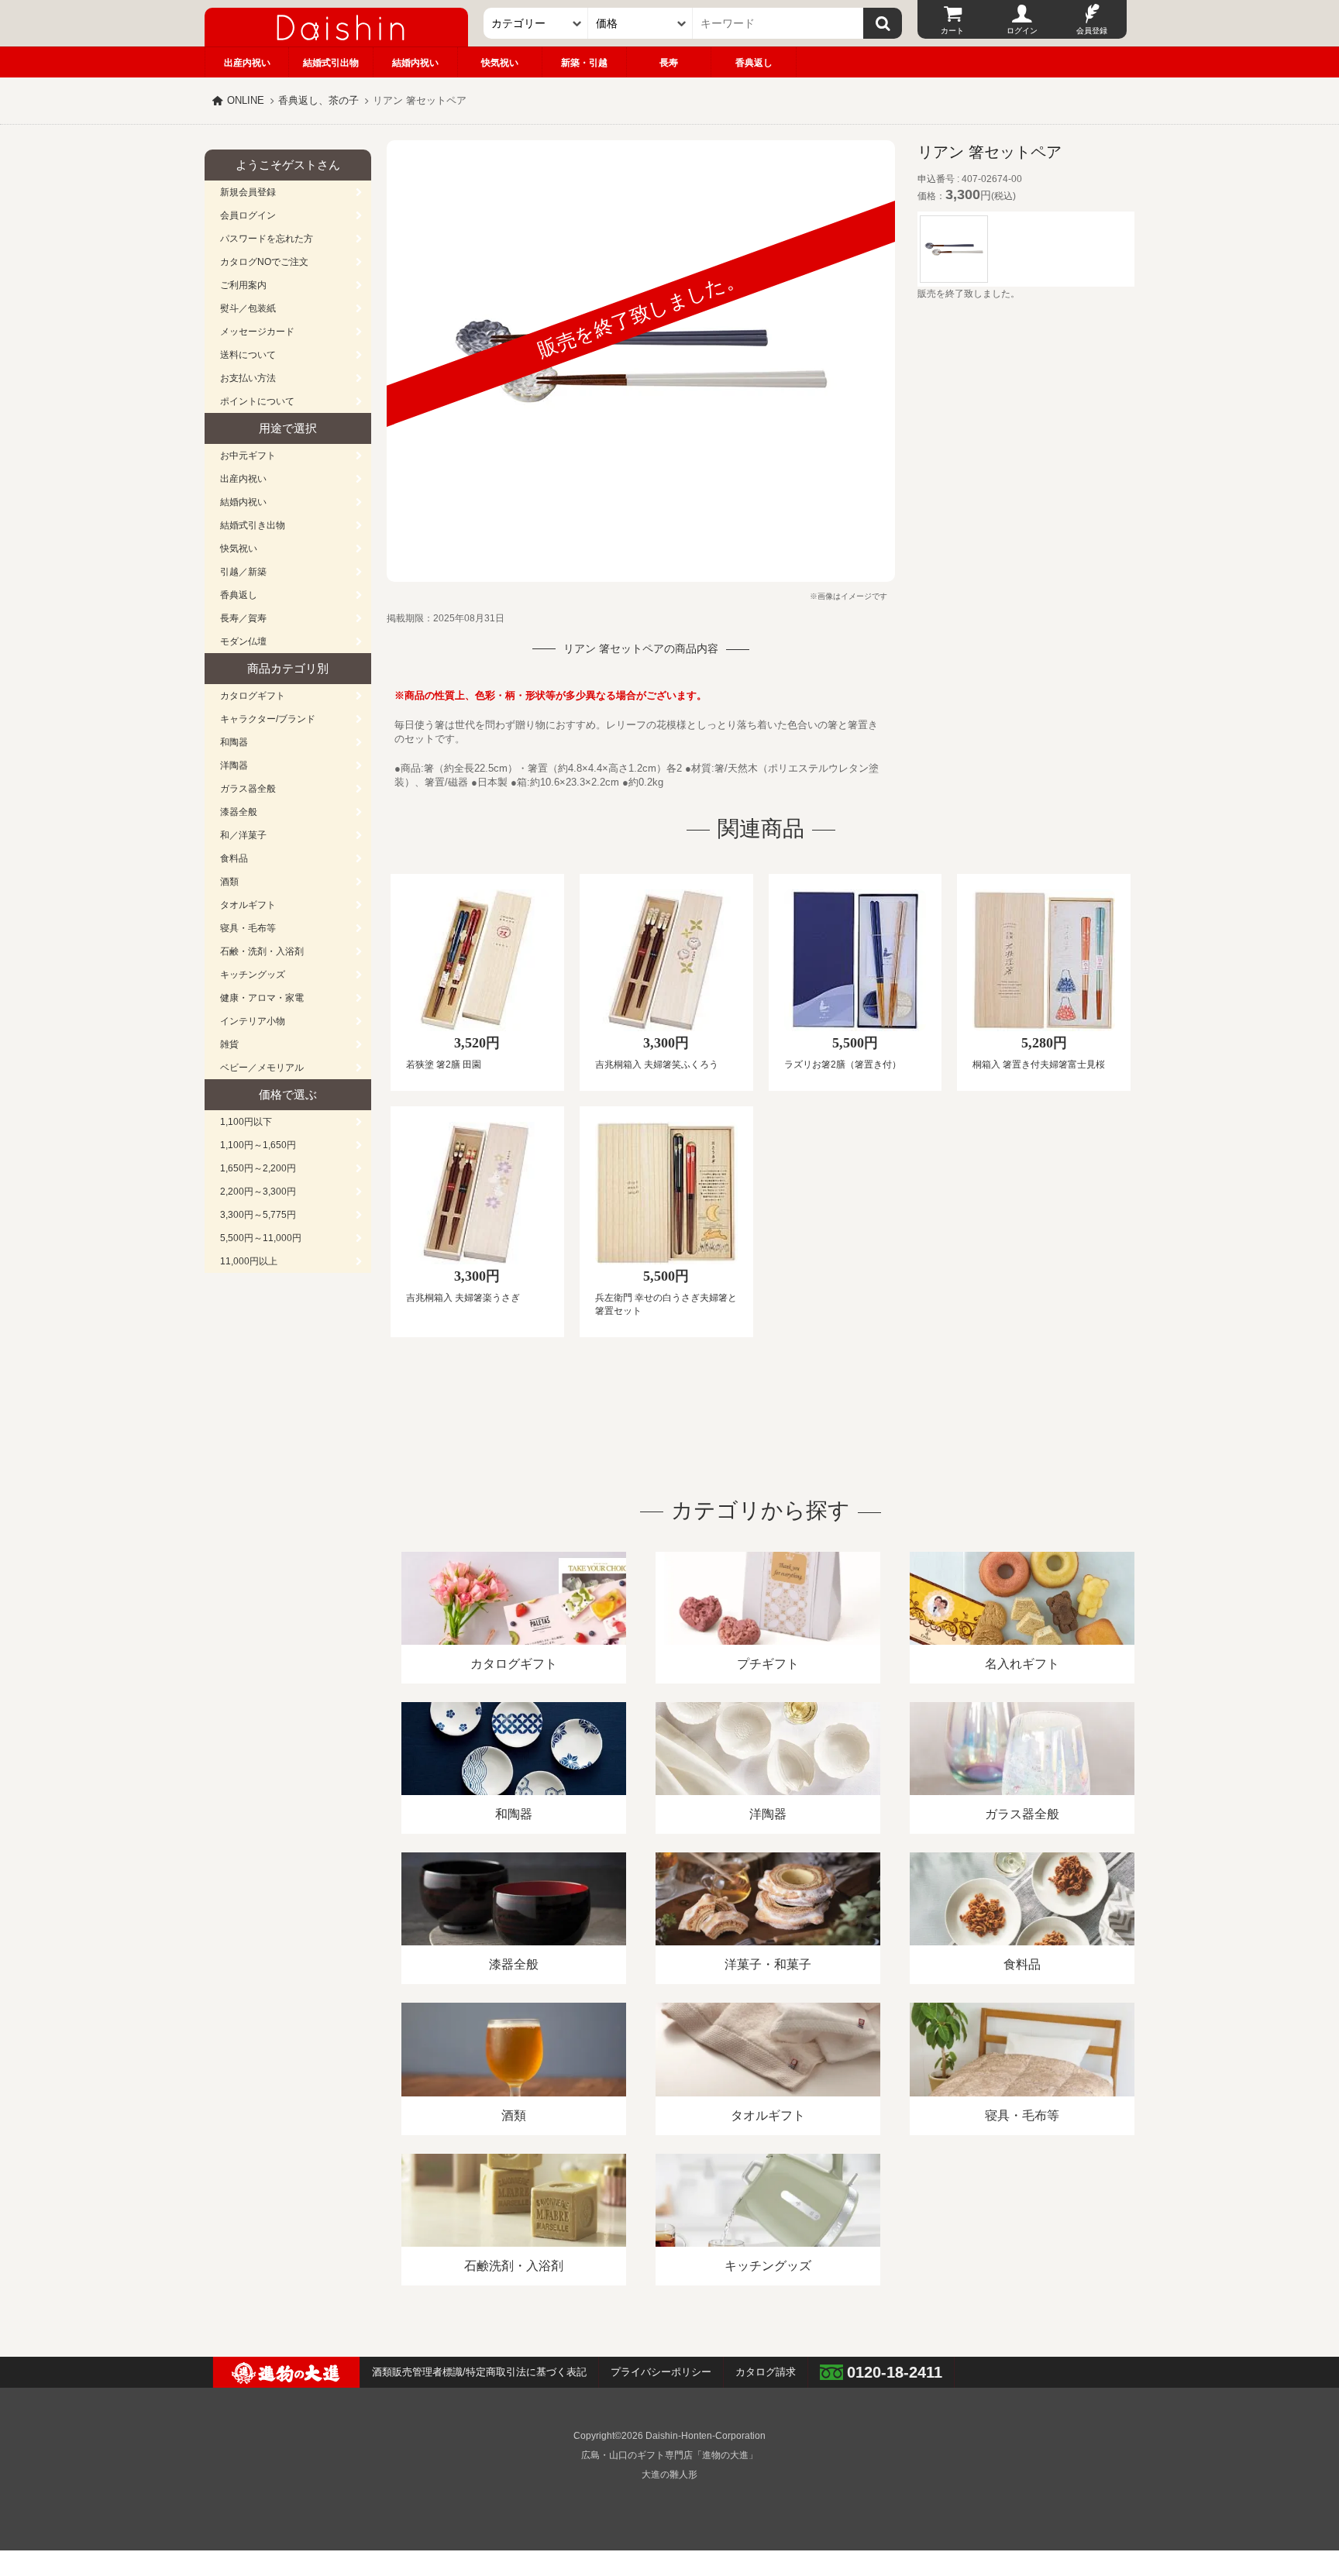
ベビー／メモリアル (262, 1068)
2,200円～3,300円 (258, 1192)
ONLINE (246, 100)
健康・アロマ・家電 (262, 998)
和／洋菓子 (243, 835)
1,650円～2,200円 (258, 1168)
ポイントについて (257, 401)
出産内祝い (247, 63)
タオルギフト (248, 905)
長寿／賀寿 (243, 618)
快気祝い (500, 63)
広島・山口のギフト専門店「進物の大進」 (669, 2455)
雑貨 (229, 1044)
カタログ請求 (766, 2372)
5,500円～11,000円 (261, 1238)
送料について (248, 355)
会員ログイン (248, 215)
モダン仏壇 (243, 641)
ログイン (1022, 31)
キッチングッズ (253, 975)
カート (952, 31)
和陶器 (234, 742)
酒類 (229, 882)
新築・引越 (584, 63)
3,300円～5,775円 (258, 1215)
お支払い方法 (248, 378)
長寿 (669, 63)
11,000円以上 (249, 1261)
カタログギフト (253, 696)
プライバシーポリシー (661, 2372)
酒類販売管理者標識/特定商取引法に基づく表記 (479, 2372)
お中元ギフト (248, 456)
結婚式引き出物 (253, 525)
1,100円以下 (246, 1122)
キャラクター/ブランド (268, 719)
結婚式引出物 (331, 63)
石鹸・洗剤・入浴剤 (262, 951)
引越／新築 (243, 572)
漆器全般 (239, 812)
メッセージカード (257, 332)
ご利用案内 (243, 285)
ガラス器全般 (248, 789)
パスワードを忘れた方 (267, 239)
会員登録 (1092, 31)
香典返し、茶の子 (318, 100)
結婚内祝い (415, 63)
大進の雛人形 (669, 2475)
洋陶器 (234, 765)
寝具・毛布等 (248, 928)
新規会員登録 (248, 192)
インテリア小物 (253, 1021)
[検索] (883, 23)
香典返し (754, 63)
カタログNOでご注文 (264, 262)
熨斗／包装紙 (248, 308)
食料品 (234, 858)
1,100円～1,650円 (258, 1145)
